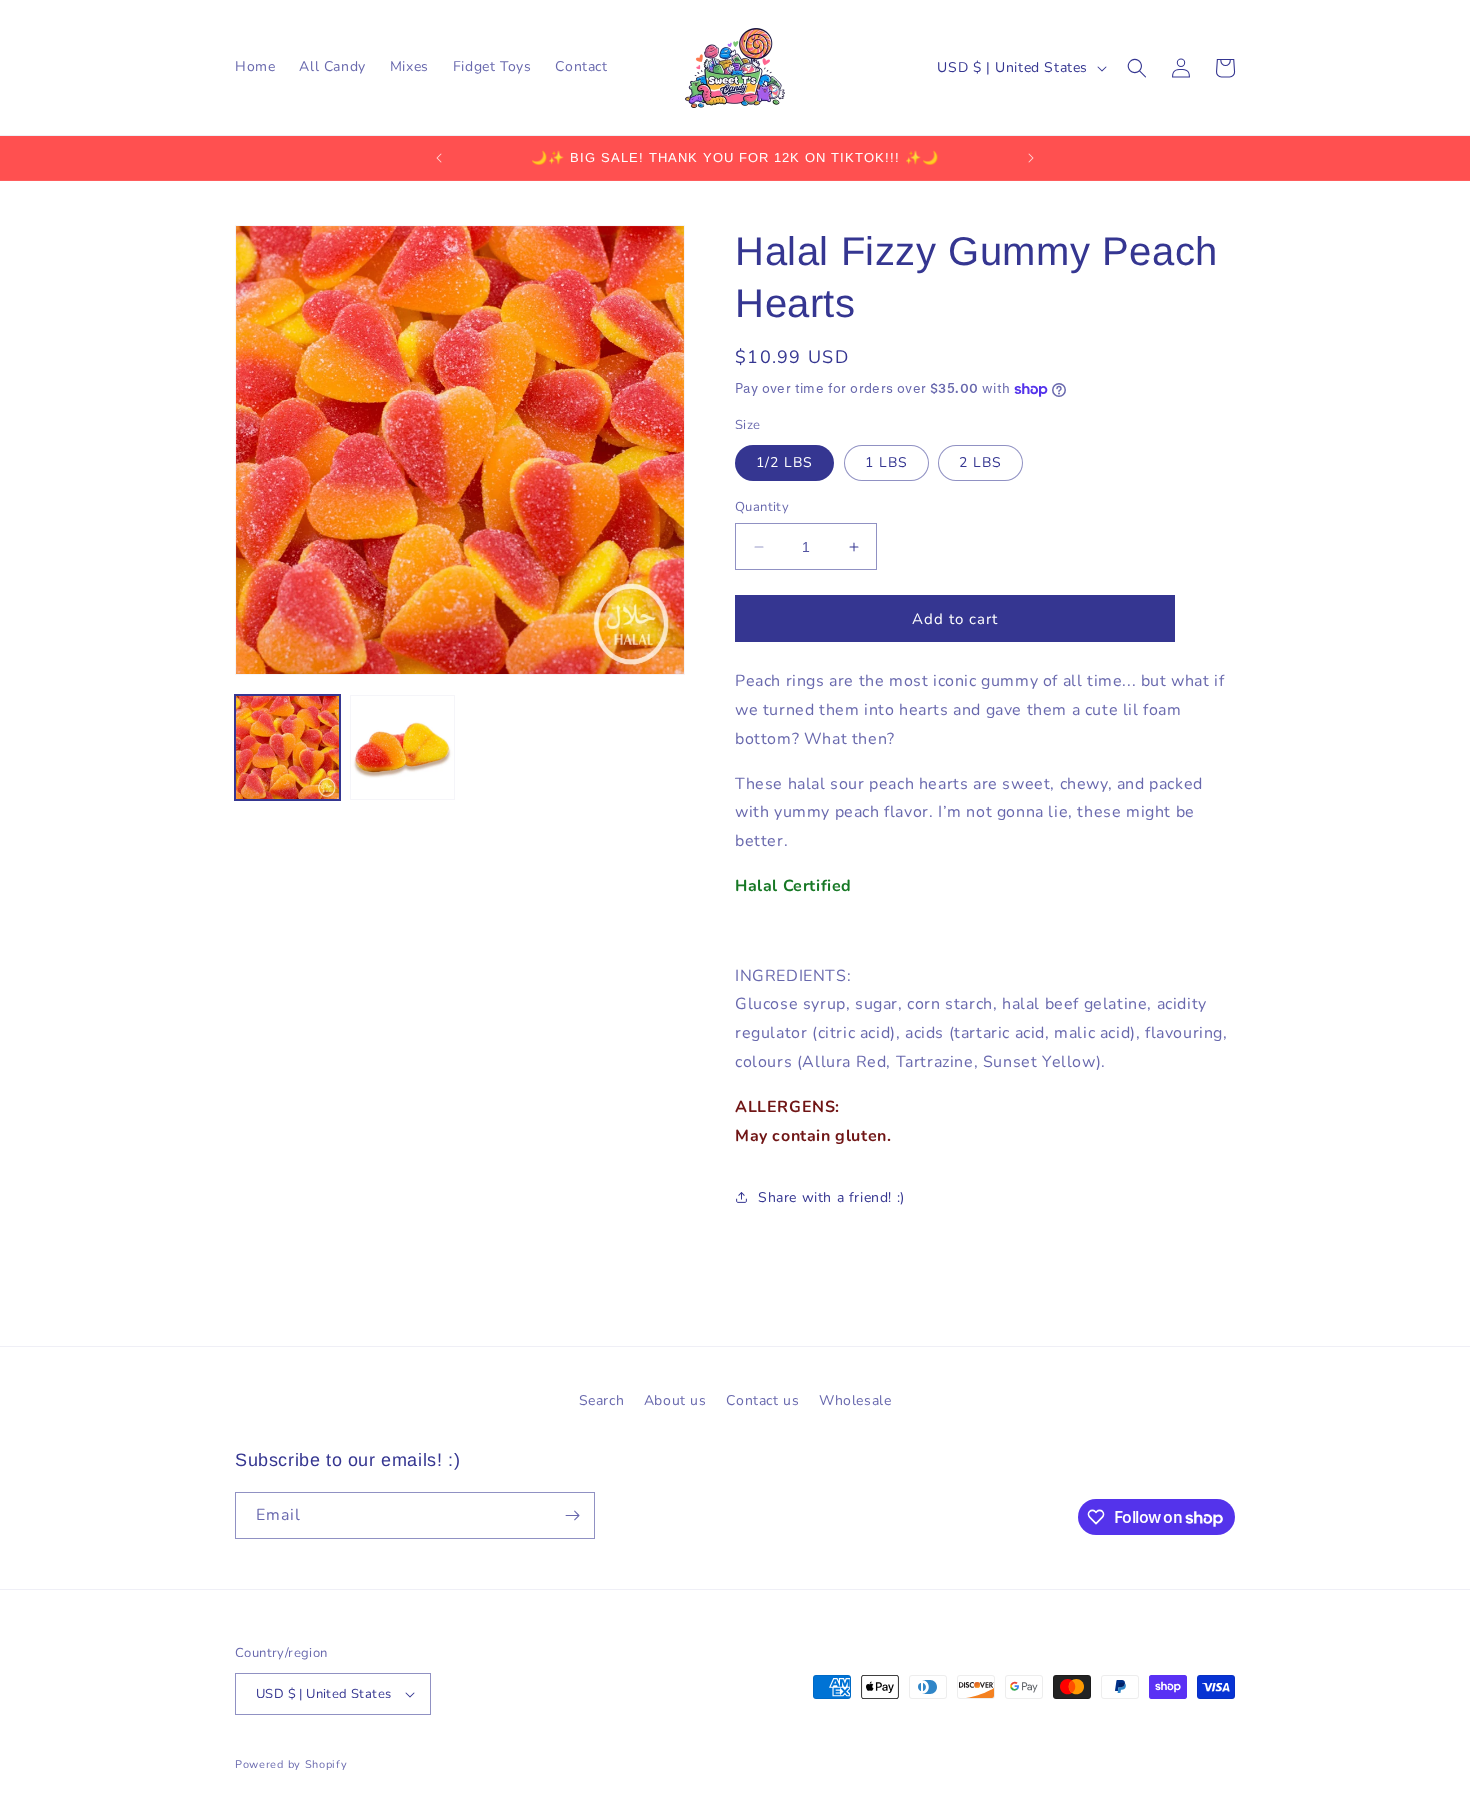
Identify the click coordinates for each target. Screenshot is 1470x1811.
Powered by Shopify (291, 1764)
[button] (1137, 68)
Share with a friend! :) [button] (831, 1197)
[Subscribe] (572, 1515)
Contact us (762, 1400)
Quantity (762, 507)
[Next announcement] (1031, 158)
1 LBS (886, 462)
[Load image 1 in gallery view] (287, 747)
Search (602, 1400)
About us (675, 1400)
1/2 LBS (784, 462)
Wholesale (855, 1400)
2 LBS (980, 462)
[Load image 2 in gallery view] (402, 747)
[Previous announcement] (439, 158)
